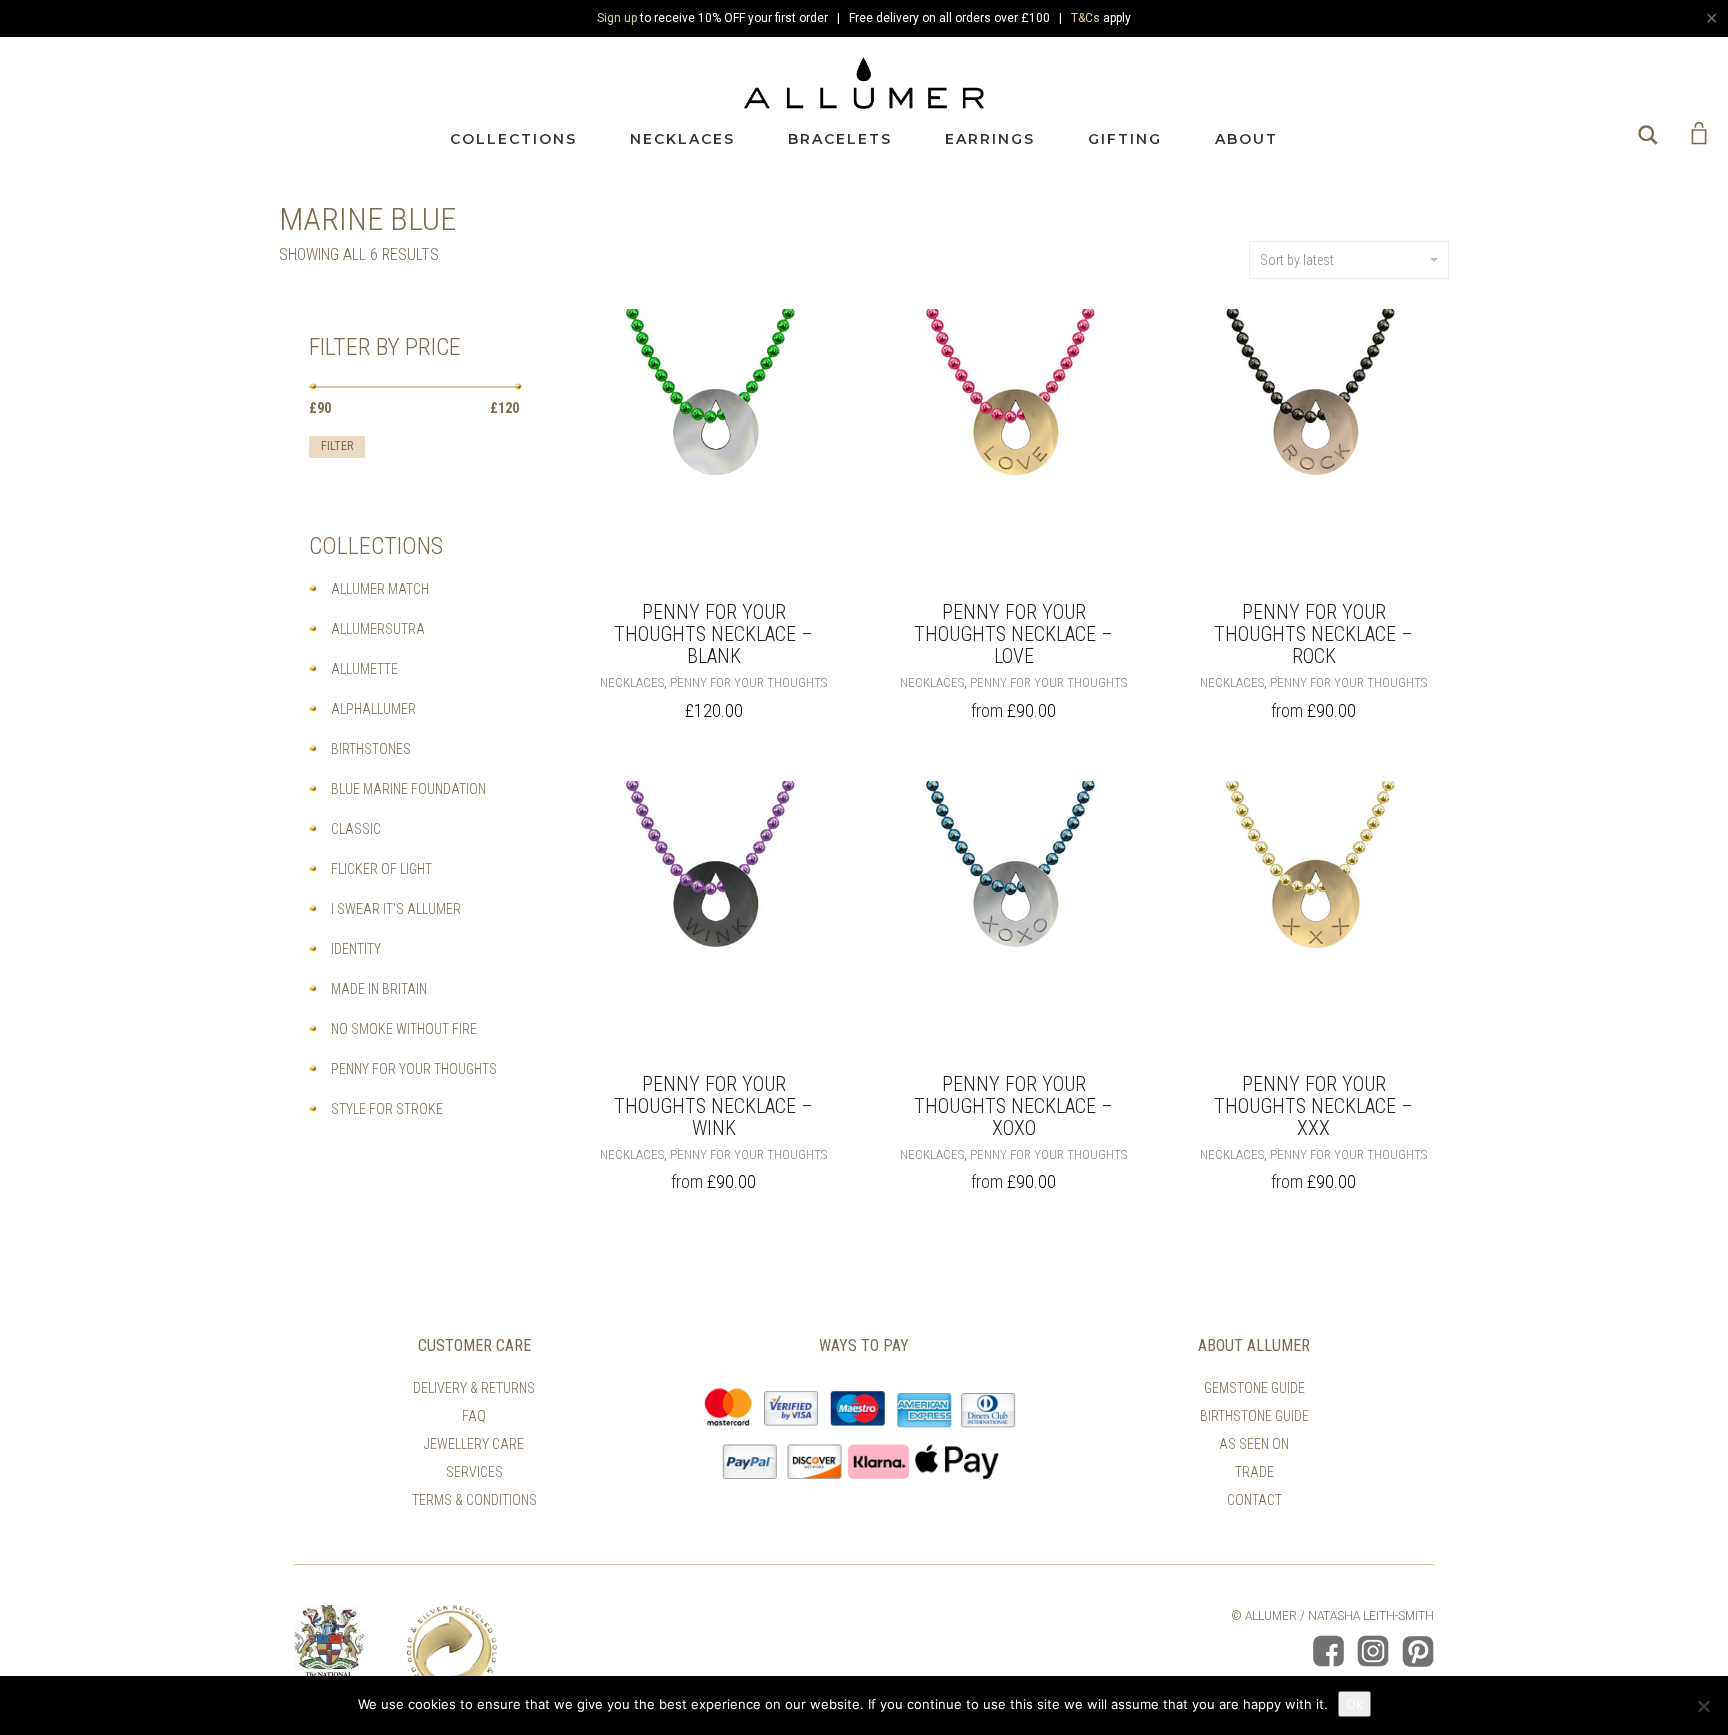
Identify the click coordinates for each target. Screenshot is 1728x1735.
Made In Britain (379, 989)
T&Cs (1085, 18)
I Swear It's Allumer (396, 909)
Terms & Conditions (474, 1500)
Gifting (1125, 139)
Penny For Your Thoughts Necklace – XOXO (1013, 1106)
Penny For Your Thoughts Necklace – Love (1013, 634)
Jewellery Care (474, 1444)
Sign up (617, 18)
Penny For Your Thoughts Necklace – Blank (713, 634)
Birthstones (371, 749)
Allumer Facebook (1328, 1651)
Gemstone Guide (1254, 1388)
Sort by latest (1297, 260)
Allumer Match (380, 589)
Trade (1254, 1472)
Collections (513, 139)
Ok (1354, 1704)
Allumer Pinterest (1418, 1651)
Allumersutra (378, 629)
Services (474, 1472)
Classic (356, 829)
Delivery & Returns (474, 1388)
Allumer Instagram (1373, 1651)
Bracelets (840, 139)
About (1246, 139)
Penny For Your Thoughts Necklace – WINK (713, 1106)
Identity (356, 949)
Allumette (364, 669)
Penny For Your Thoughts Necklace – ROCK (1313, 634)
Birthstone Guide (1254, 1416)
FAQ (474, 1416)
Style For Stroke (387, 1109)
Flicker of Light (381, 869)
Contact (1254, 1500)
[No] (1703, 1706)
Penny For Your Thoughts (748, 682)
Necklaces (682, 139)
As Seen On (1254, 1444)
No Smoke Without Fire (404, 1029)
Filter (337, 446)
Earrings (990, 139)
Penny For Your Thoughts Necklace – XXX (1313, 1106)
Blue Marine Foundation (408, 789)
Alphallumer (373, 709)
